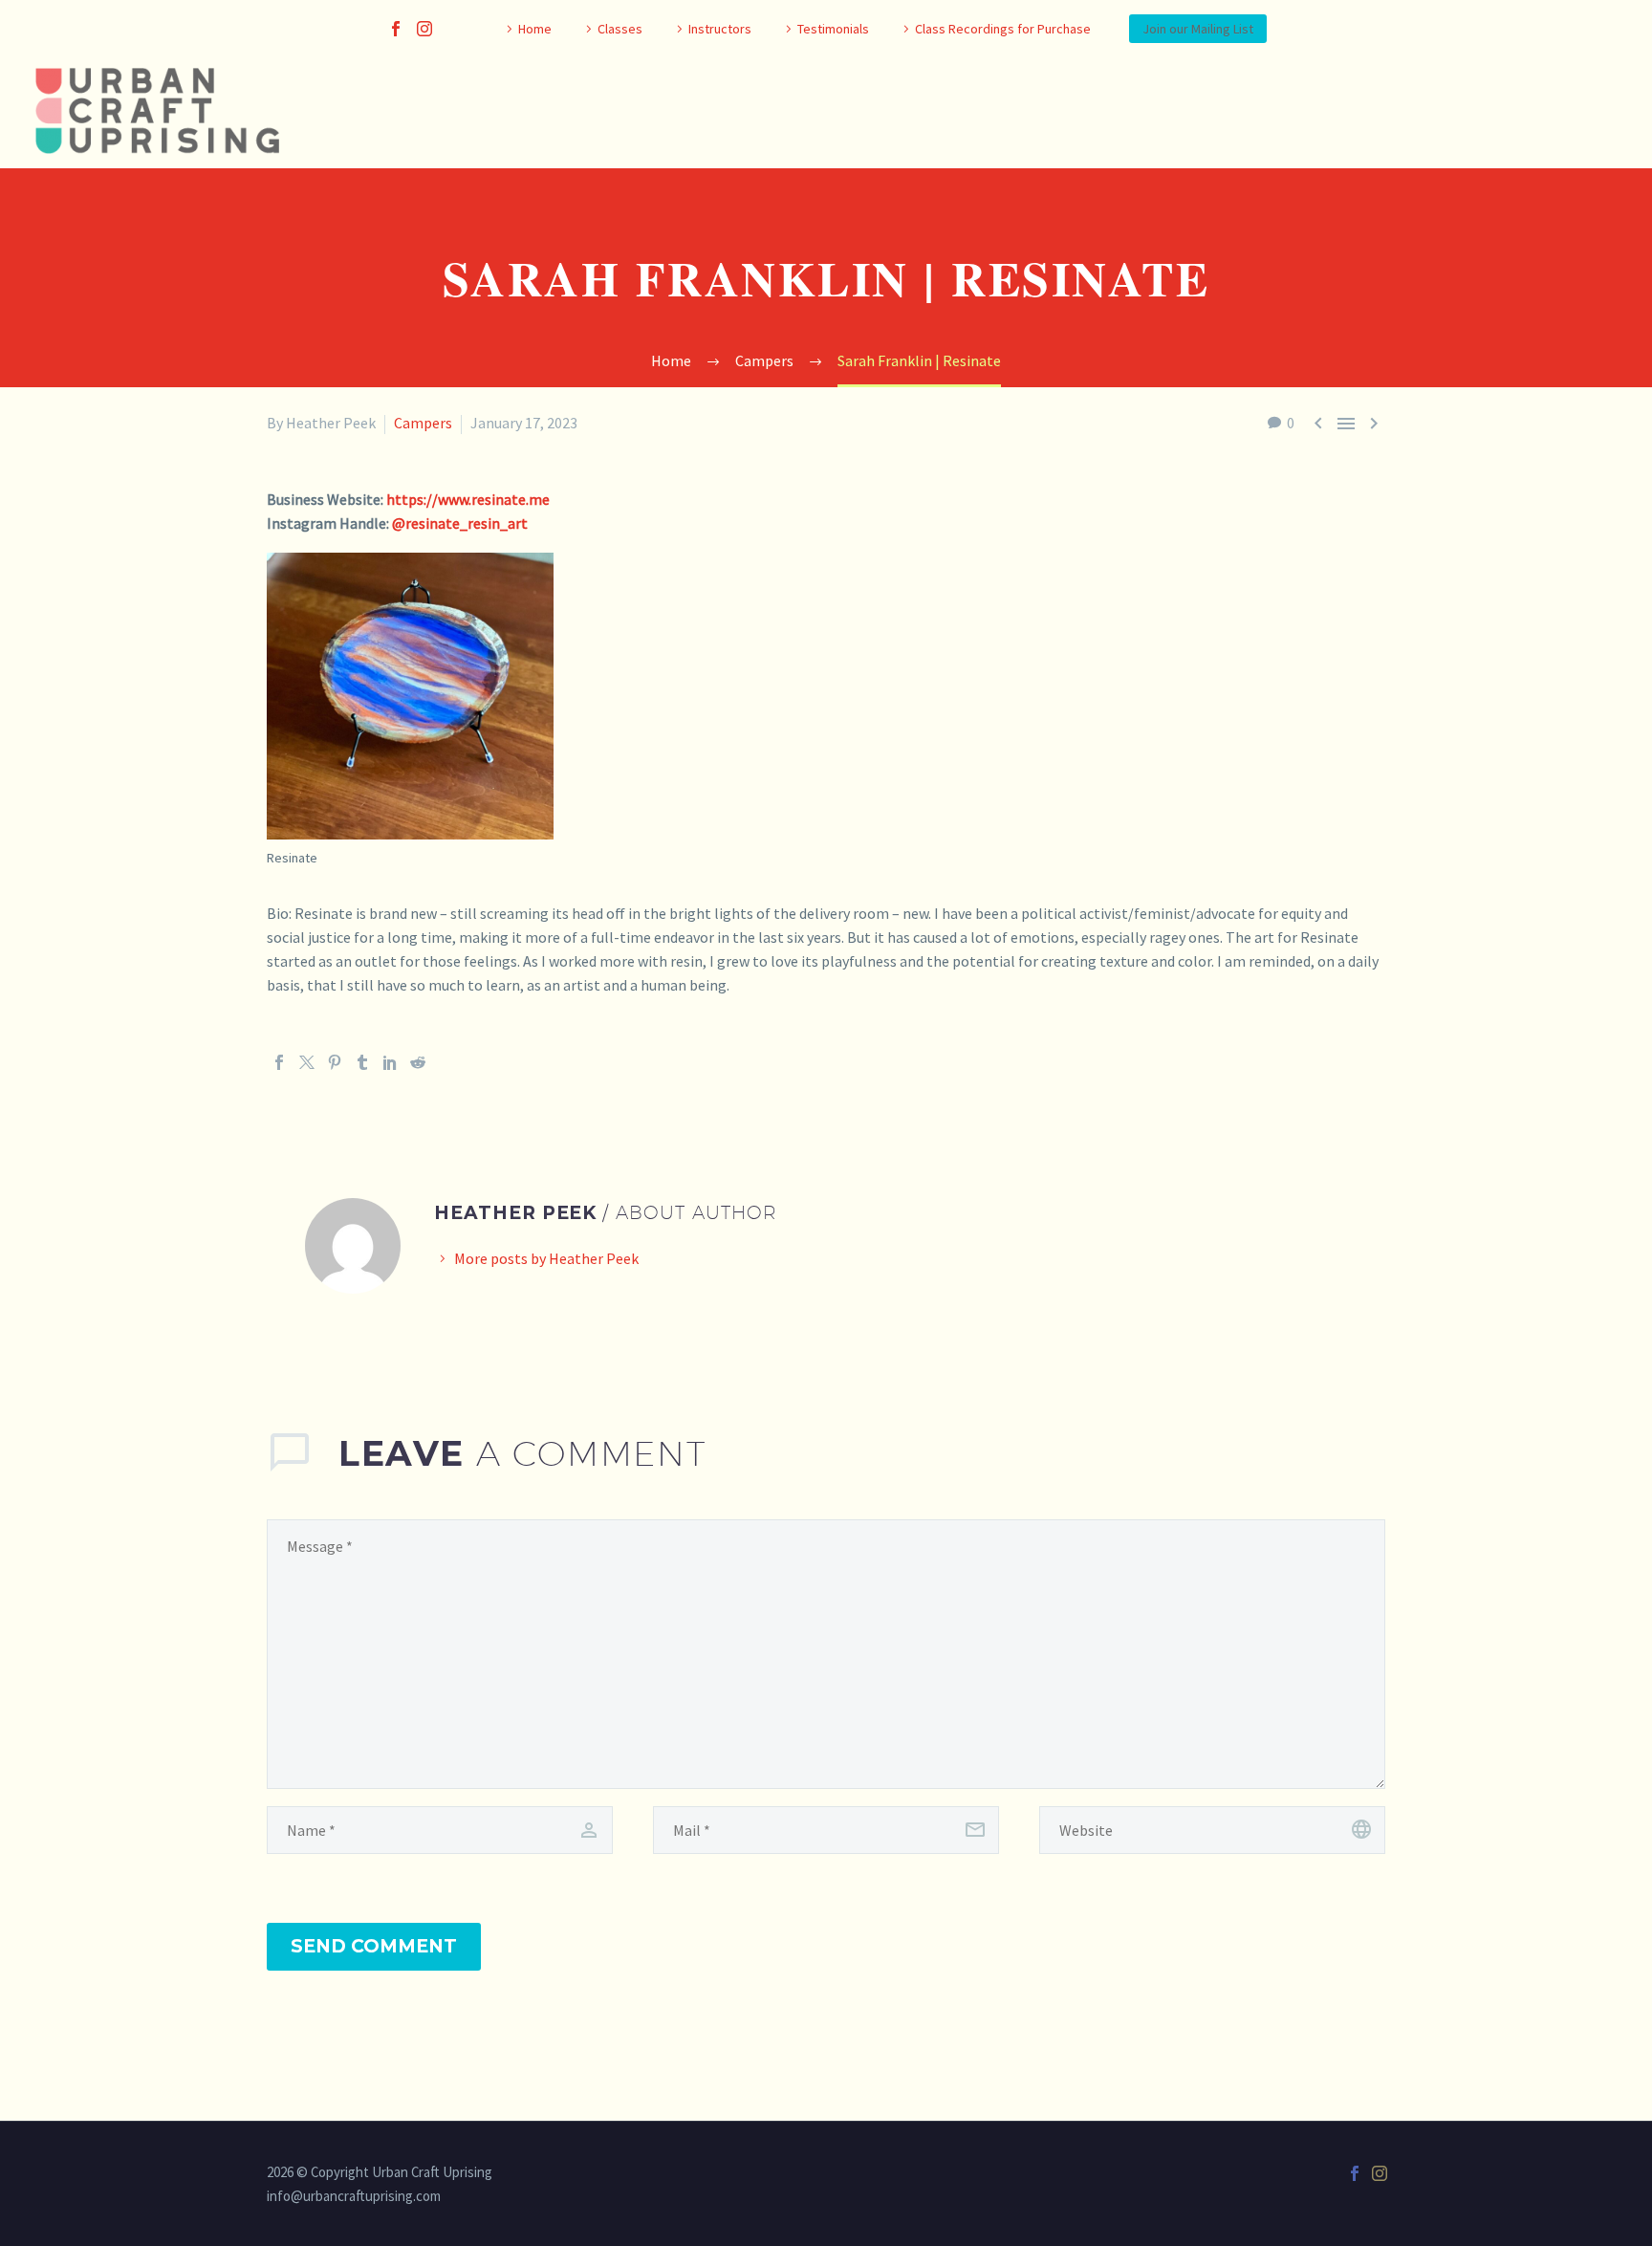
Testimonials (833, 29)
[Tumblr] (362, 1062)
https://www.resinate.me (468, 499)
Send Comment (374, 1946)
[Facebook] (396, 29)
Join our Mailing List (1198, 29)
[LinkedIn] (390, 1062)
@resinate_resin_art (460, 523)
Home (535, 29)
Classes (620, 29)
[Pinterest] (335, 1062)
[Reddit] (418, 1062)
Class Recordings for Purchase (1003, 29)
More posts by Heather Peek (546, 1258)
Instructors (720, 29)
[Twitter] (307, 1062)
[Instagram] (424, 29)
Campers (423, 423)
